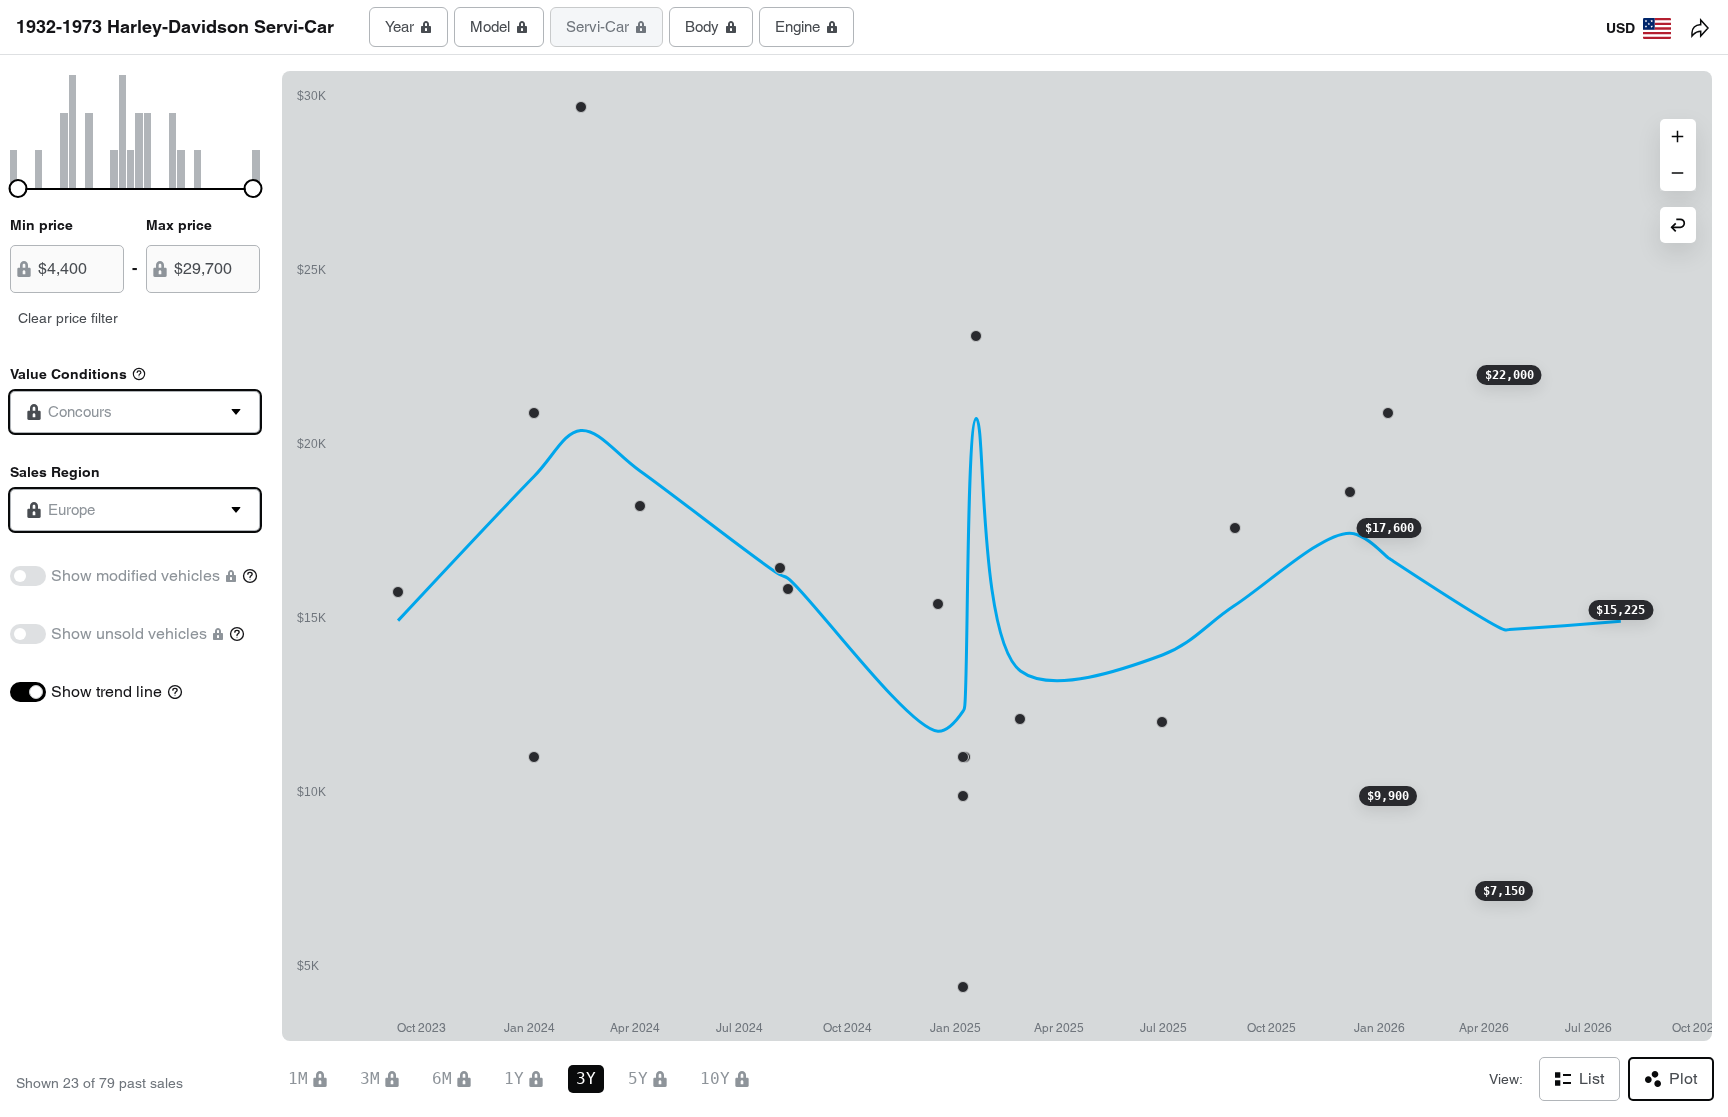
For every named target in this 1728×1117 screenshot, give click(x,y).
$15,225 (1620, 610)
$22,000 (1509, 375)
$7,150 (1504, 891)
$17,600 (1389, 528)
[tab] (408, 27)
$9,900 (1388, 796)
